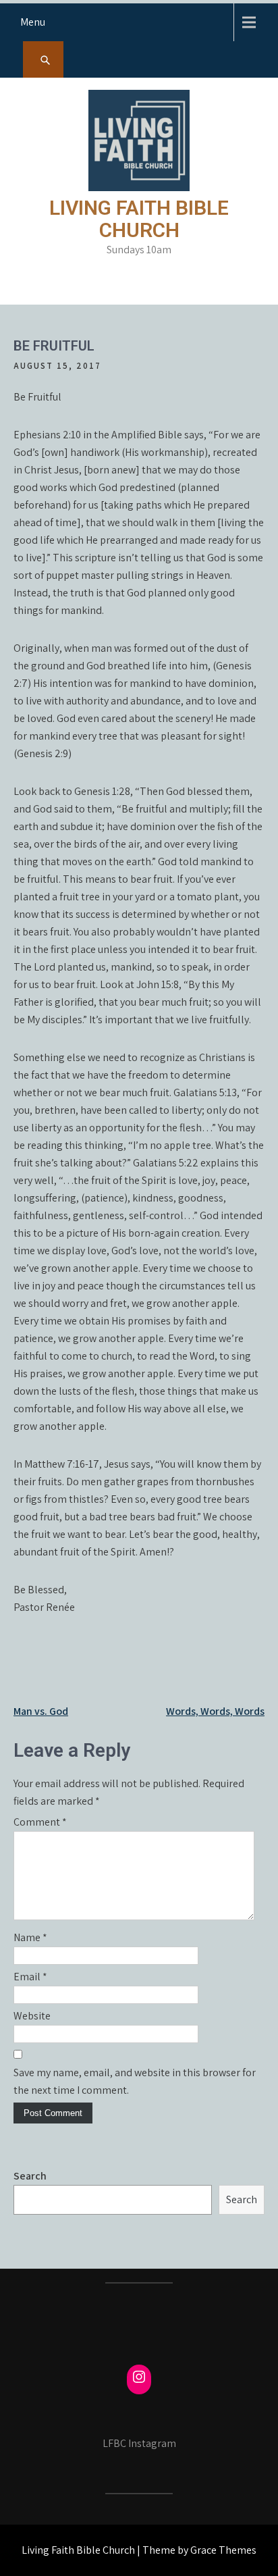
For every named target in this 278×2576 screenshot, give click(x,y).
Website (32, 2016)
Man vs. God (41, 1711)
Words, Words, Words (215, 1711)
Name (30, 1937)
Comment (40, 1822)
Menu (33, 22)
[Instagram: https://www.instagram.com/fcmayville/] (139, 2377)
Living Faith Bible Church (139, 219)
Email (30, 1977)
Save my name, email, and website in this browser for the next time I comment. (135, 2081)
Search (30, 2176)
